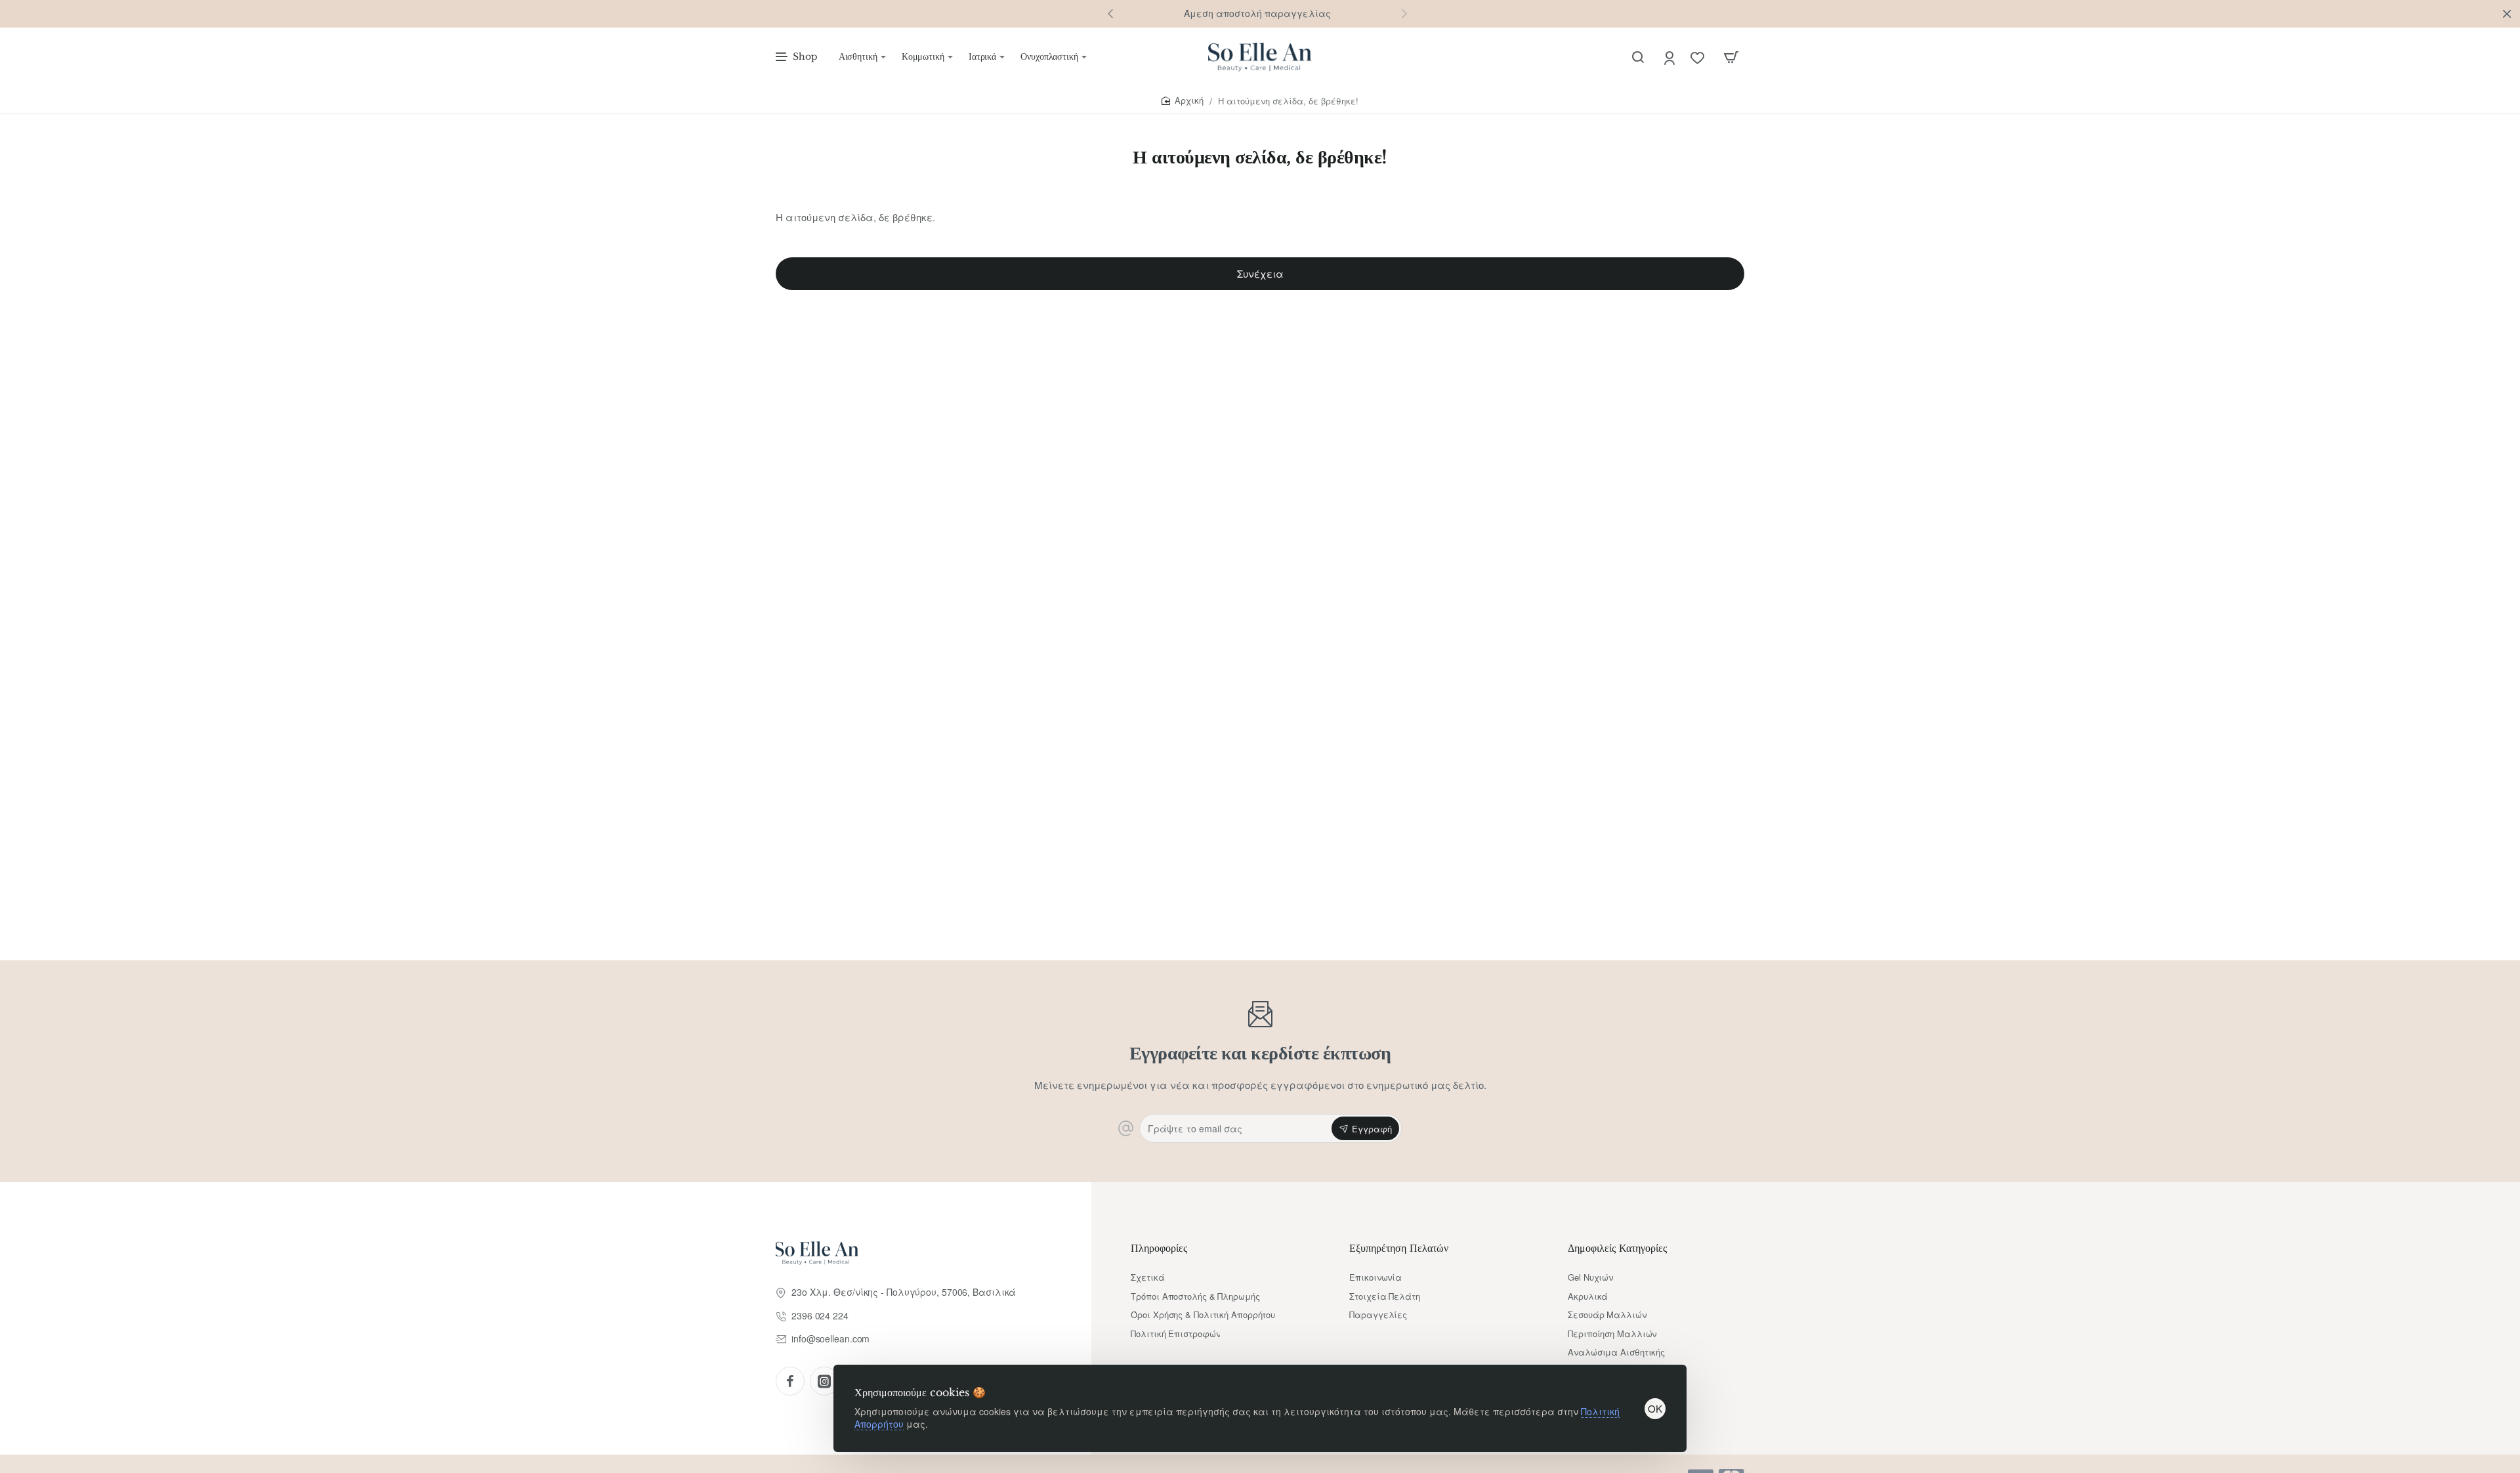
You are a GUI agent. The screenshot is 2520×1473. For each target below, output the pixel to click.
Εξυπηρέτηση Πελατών (1399, 1248)
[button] (1404, 13)
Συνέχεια (1260, 273)
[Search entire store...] (1638, 57)
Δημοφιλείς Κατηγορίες (1617, 1248)
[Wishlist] (1699, 57)
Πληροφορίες (1159, 1248)
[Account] (1670, 57)
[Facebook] (790, 1381)
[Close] (2507, 14)
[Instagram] (824, 1381)
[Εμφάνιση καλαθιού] (1731, 57)
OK (1655, 1408)
